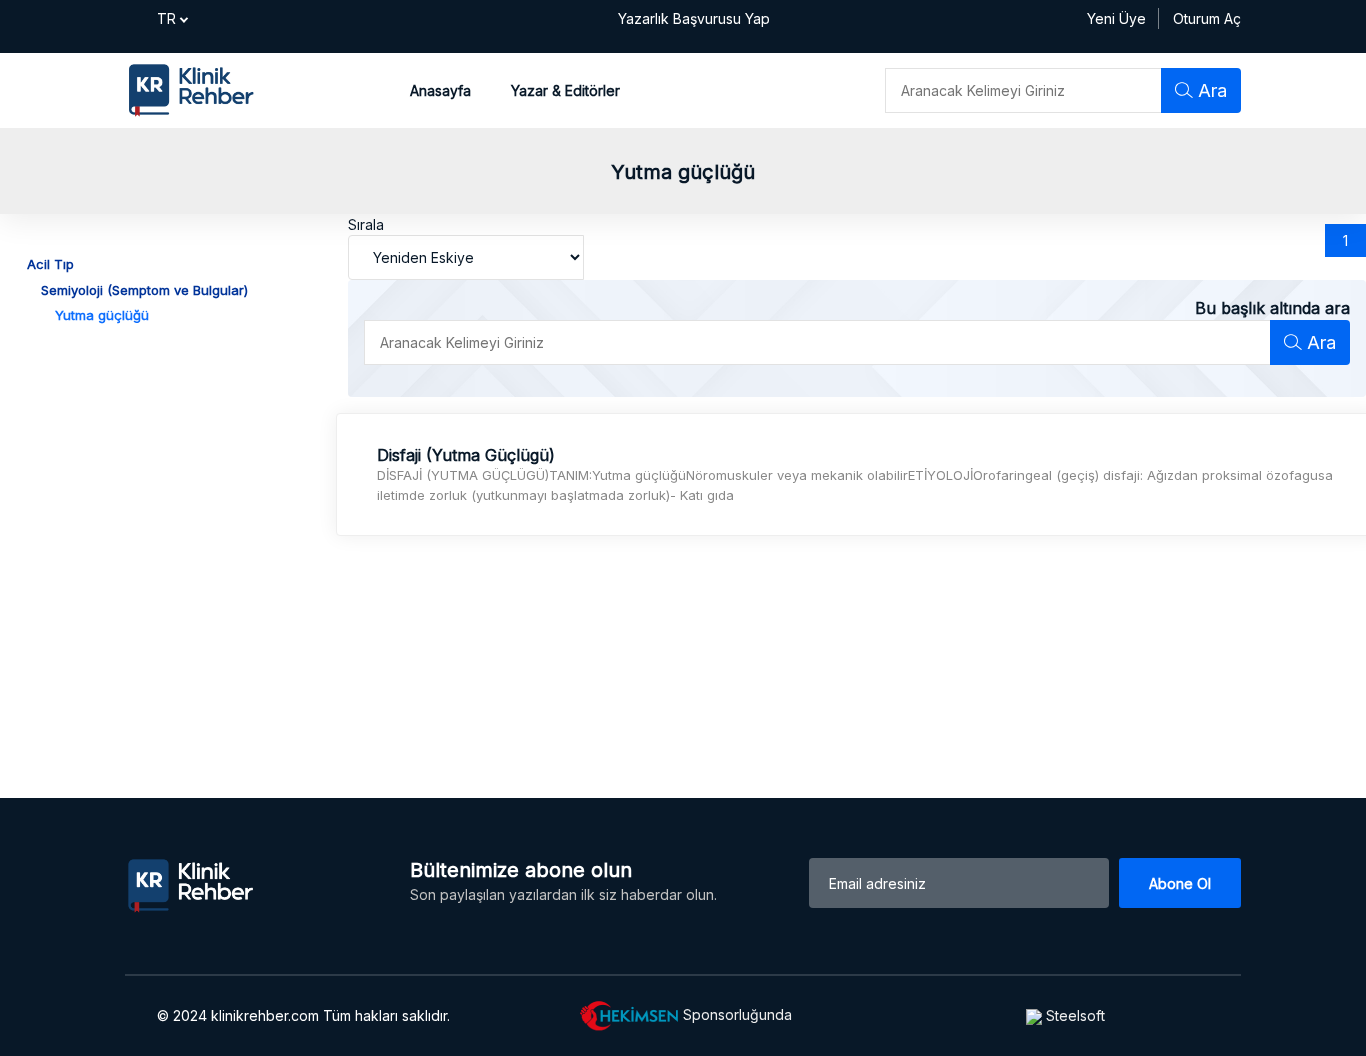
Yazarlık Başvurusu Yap (694, 18)
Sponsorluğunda (735, 1014)
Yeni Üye (1116, 18)
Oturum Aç (1207, 18)
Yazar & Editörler (565, 90)
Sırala (366, 224)
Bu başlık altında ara (1272, 308)
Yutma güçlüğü (102, 315)
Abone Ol (1180, 883)
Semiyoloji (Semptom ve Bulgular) (144, 290)
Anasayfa (440, 90)
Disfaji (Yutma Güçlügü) (466, 455)
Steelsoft (1073, 1015)
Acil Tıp (50, 264)
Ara (1210, 90)
